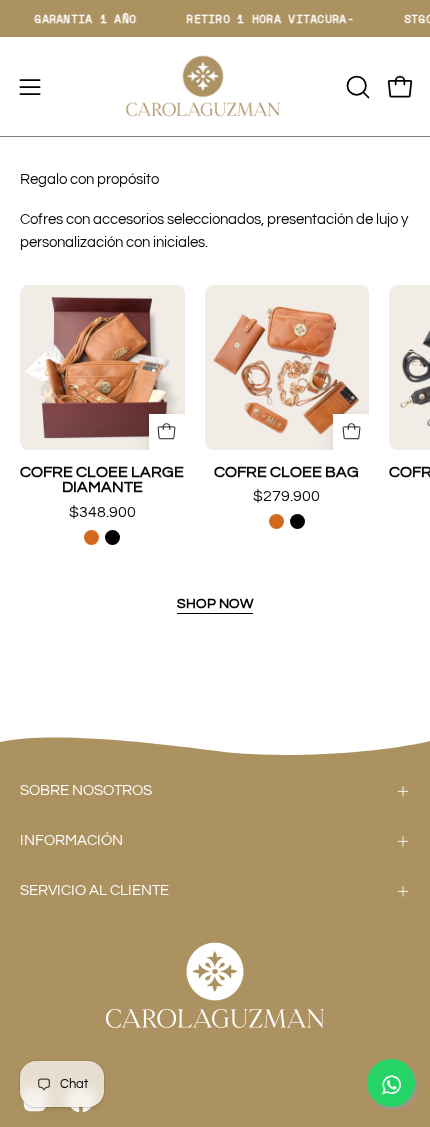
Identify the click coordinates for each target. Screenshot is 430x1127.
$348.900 (102, 512)
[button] (356, 87)
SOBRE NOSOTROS (86, 790)
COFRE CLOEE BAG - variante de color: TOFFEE (276, 521)
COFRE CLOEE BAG (286, 472)
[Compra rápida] (167, 432)
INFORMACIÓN (71, 840)
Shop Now (215, 603)
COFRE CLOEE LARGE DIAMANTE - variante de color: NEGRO (112, 537)
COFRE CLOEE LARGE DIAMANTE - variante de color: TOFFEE (91, 537)
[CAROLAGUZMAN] (215, 86)
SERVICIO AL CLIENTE (94, 890)
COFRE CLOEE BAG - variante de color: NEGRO (297, 521)
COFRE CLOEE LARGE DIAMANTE (102, 480)
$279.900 (286, 496)
